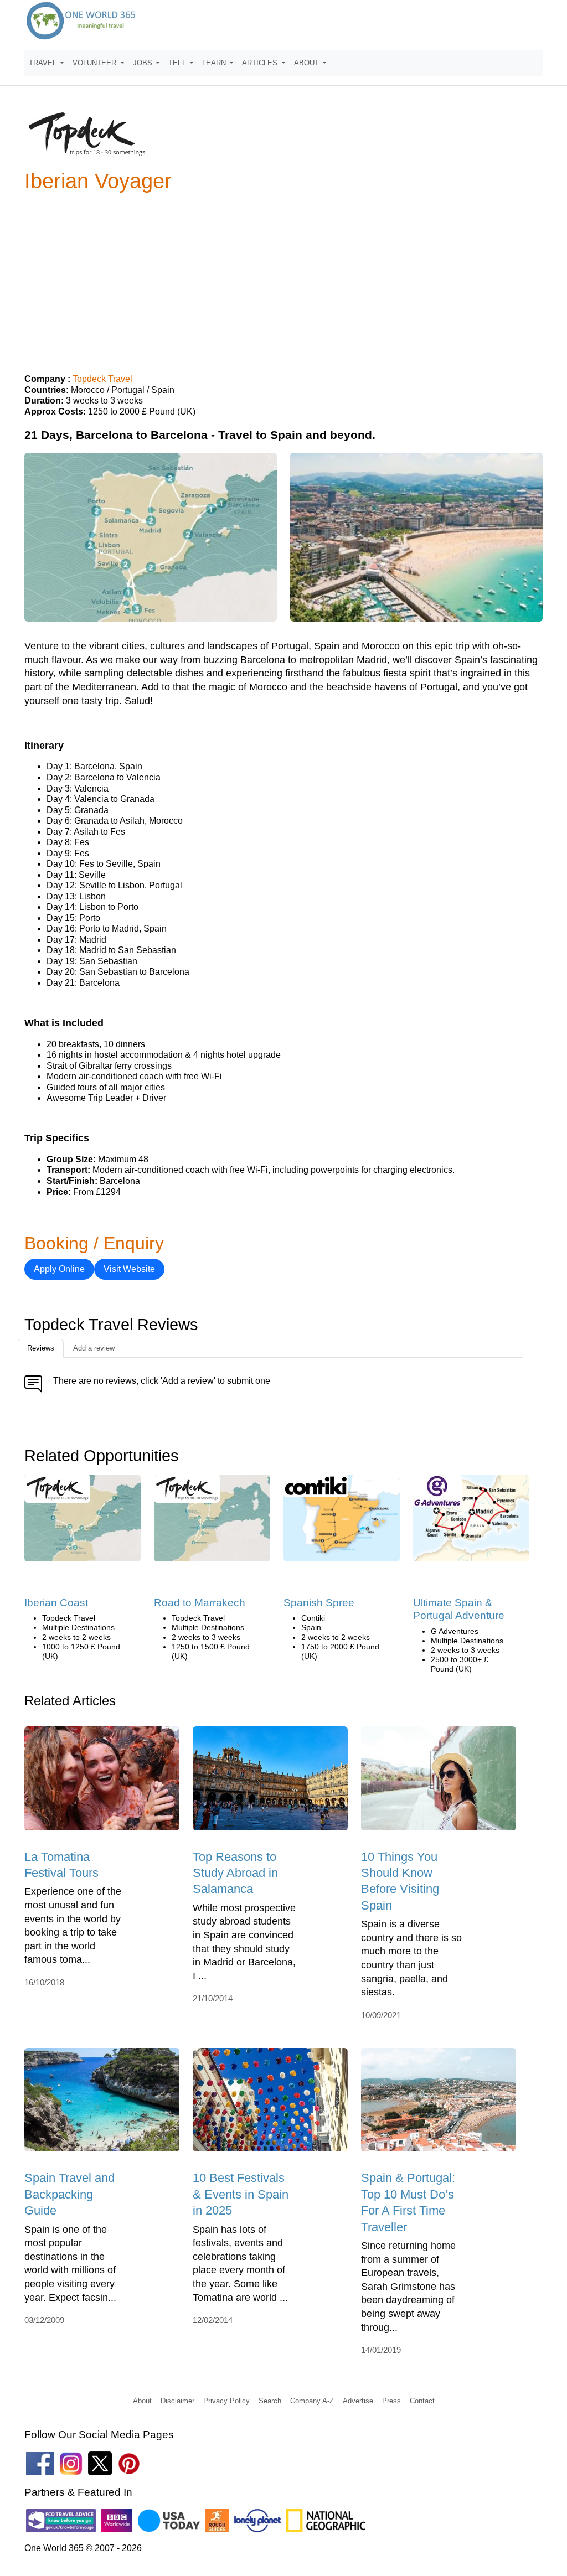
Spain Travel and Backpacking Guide (69, 2194)
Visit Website (129, 1269)
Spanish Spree (319, 1603)
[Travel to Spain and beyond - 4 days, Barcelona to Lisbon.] (83, 1522)
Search (270, 2401)
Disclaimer (177, 2401)
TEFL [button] (178, 63)
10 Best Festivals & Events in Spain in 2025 (241, 2194)
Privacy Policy (226, 2401)
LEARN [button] (215, 63)
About (142, 2401)
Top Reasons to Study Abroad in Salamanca (235, 1873)
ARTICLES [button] (261, 63)
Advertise (358, 2401)
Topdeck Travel (102, 379)
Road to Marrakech (200, 1603)
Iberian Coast (56, 1603)
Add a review (94, 1348)
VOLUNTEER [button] (96, 63)
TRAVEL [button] (44, 63)
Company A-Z (312, 2401)
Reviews (41, 1348)
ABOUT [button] (308, 63)
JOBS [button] (144, 63)
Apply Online (59, 1269)
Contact (422, 2401)
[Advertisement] (283, 278)
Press (391, 2401)
